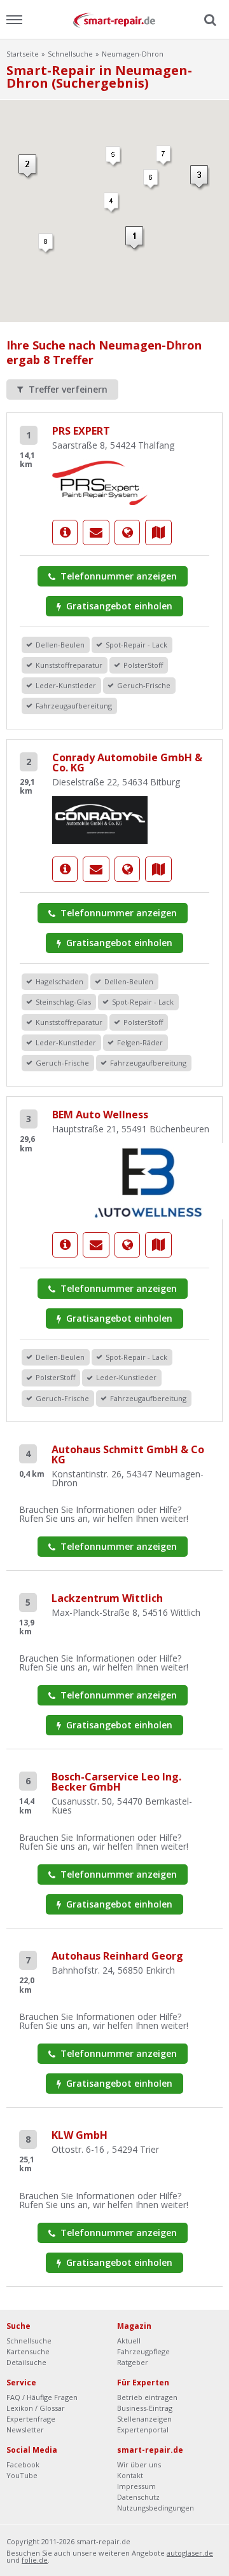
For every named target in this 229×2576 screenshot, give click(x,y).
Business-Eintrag (145, 2408)
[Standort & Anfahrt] (158, 532)
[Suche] (209, 20)
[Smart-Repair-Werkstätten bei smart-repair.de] (114, 19)
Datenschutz (138, 2497)
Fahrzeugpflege (143, 2351)
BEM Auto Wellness (100, 1115)
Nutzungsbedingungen (156, 2508)
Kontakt (130, 2475)
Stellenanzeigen (144, 2419)
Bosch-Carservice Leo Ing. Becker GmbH (116, 1782)
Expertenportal (143, 2430)
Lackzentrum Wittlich (107, 1598)
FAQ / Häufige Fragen (42, 2397)
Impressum (136, 2486)
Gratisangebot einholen (118, 606)
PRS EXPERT (81, 431)
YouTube (22, 2475)
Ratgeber (133, 2362)
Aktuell (129, 2341)
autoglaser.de (190, 2553)
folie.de (35, 2560)
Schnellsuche (70, 54)
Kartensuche (28, 2351)
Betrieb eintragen (147, 2397)
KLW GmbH (80, 2135)
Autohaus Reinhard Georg (117, 1956)
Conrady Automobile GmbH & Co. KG (127, 763)
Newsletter (25, 2430)
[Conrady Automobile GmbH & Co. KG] (100, 819)
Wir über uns (139, 2464)
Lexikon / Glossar (36, 2408)
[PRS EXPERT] (100, 482)
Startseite (23, 54)
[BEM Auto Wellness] (65, 1245)
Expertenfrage (31, 2419)
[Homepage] (127, 532)
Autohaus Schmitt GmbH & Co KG (128, 1454)
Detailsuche (26, 2362)
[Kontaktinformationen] (96, 532)
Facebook (23, 2464)
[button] (112, 203)
